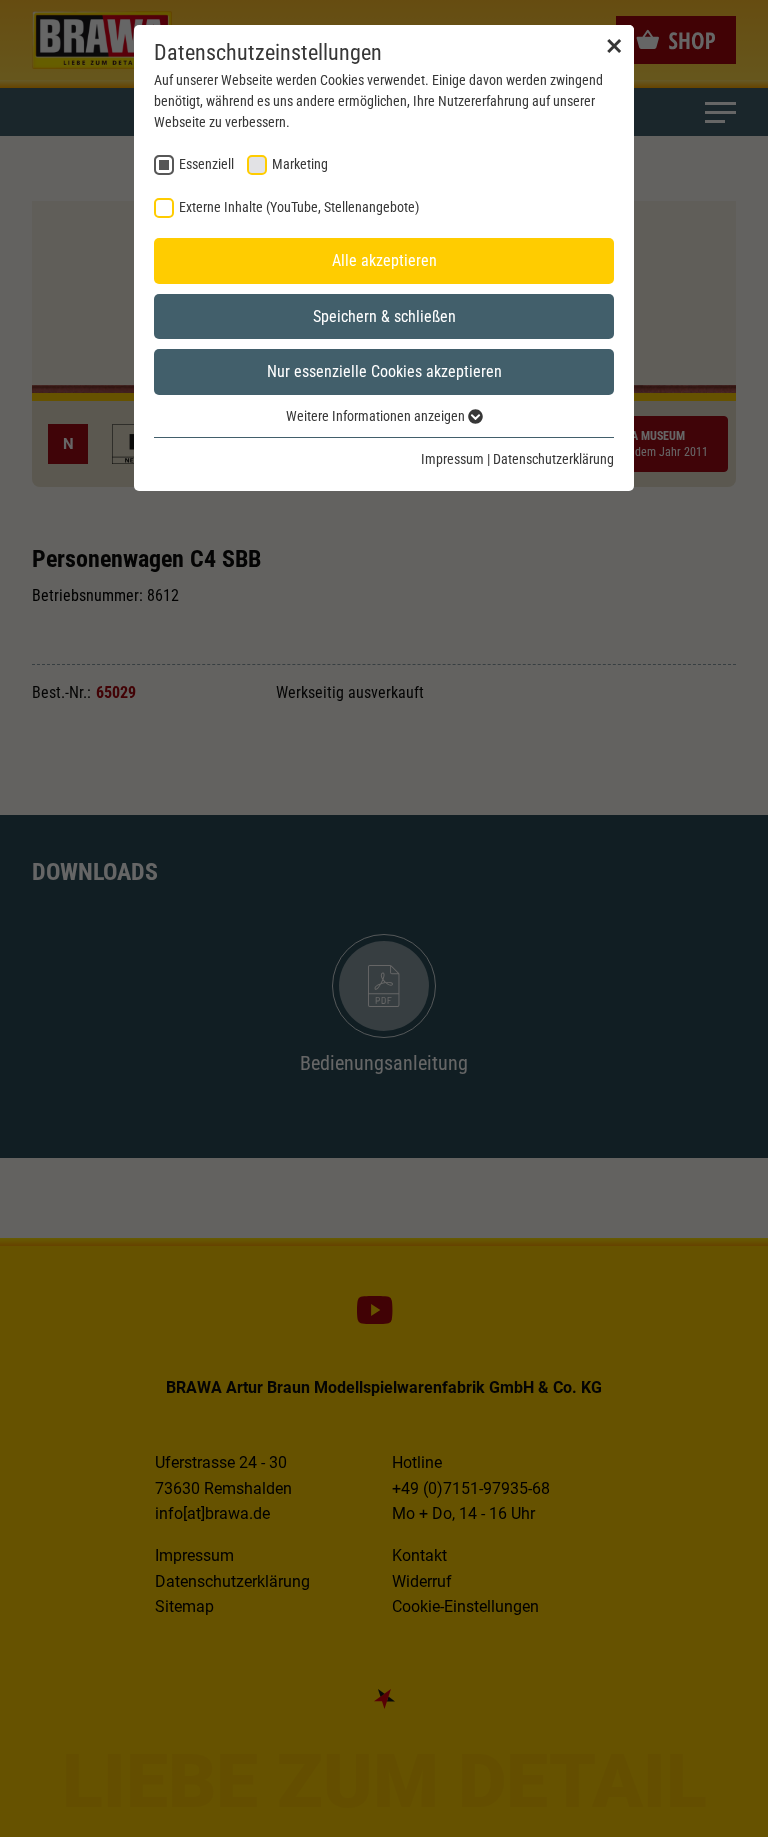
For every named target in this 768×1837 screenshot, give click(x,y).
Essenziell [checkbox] (206, 164)
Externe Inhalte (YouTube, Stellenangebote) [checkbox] (299, 207)
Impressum (452, 459)
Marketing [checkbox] (300, 164)
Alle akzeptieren (384, 260)
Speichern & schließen (384, 316)
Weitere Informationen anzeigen (377, 416)
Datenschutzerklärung (553, 459)
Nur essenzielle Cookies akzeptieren (384, 371)
